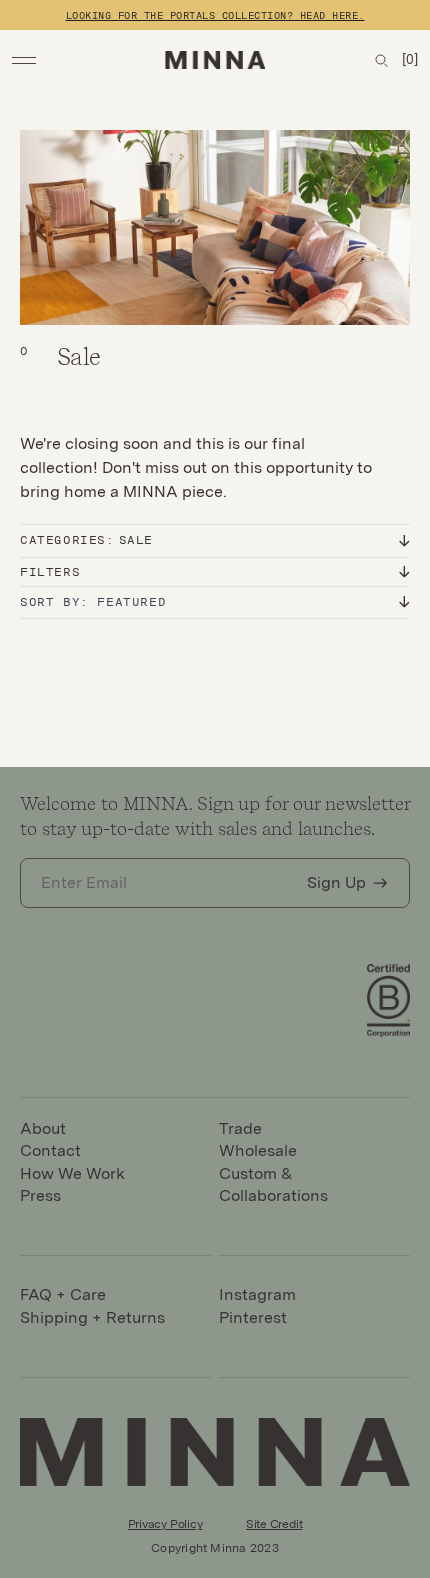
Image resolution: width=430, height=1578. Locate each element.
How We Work (72, 1173)
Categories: (86, 540)
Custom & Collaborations (273, 1184)
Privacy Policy (165, 1524)
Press (40, 1195)
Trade (240, 1128)
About (43, 1128)
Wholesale (258, 1150)
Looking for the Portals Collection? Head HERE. (215, 15)
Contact (50, 1150)
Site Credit (274, 1524)
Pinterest (253, 1317)
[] (410, 59)
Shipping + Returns (92, 1317)
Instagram (257, 1294)
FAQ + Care (63, 1294)
